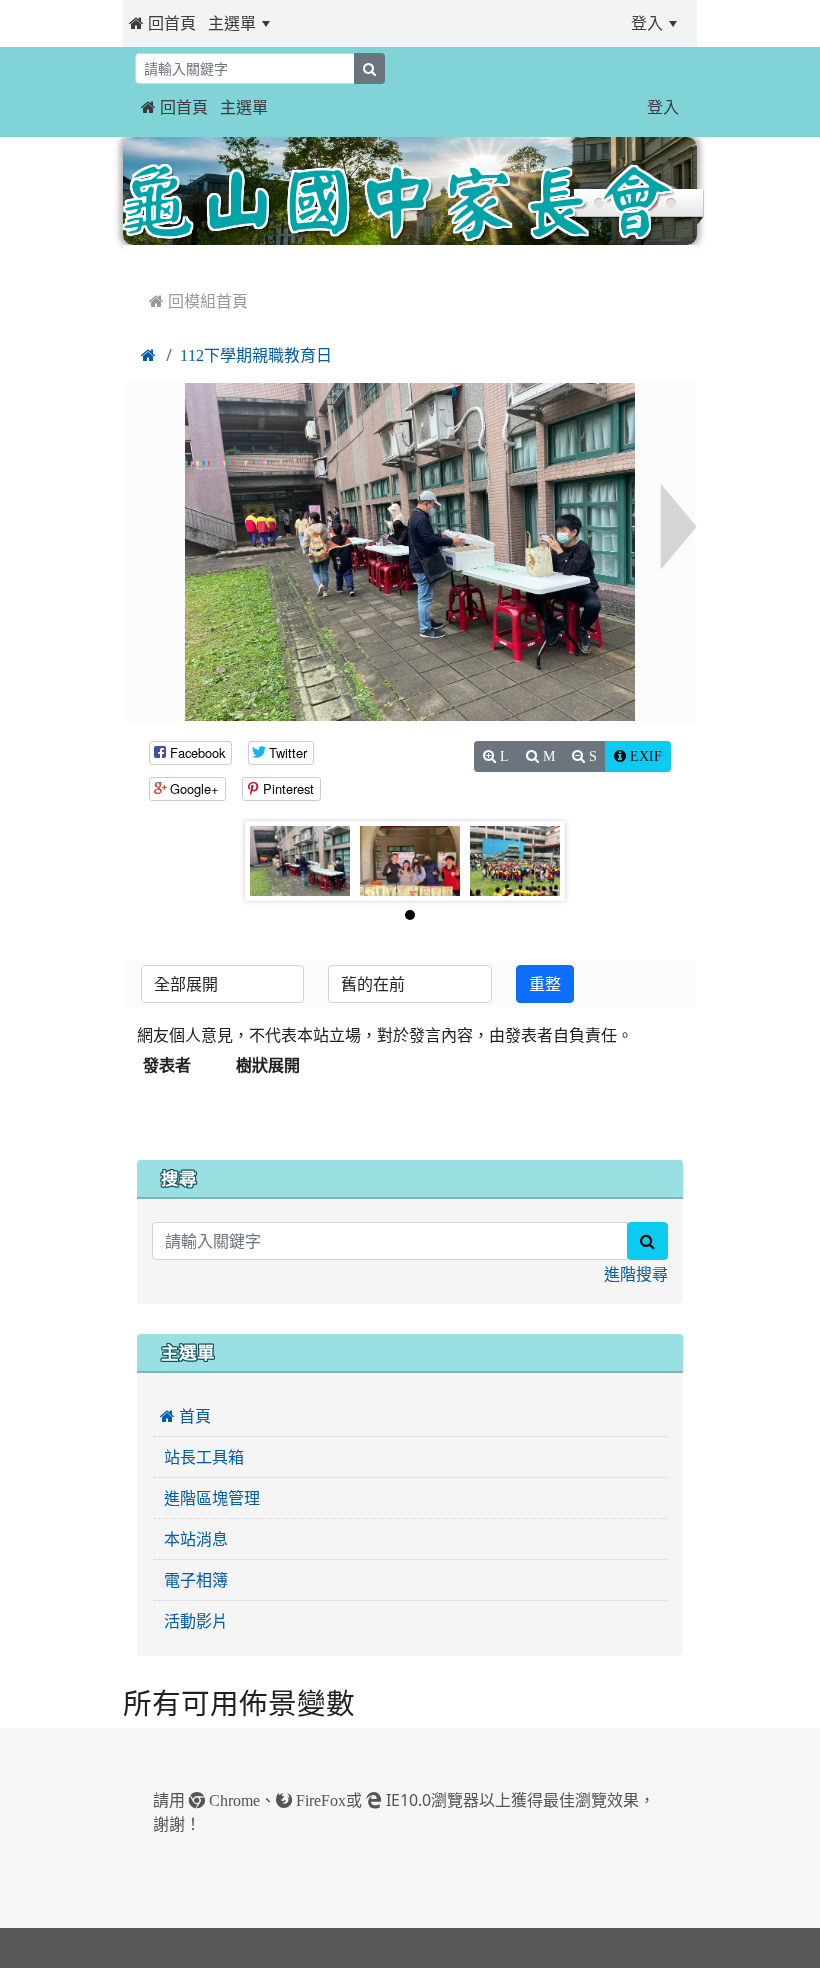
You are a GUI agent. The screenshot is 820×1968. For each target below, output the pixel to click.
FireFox (319, 1800)
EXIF (644, 756)
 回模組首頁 (198, 301)
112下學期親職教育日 (256, 355)
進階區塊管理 (210, 1498)
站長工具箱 (202, 1457)
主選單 (232, 23)
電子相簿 (194, 1580)
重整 (545, 984)
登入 (647, 23)
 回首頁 (162, 23)
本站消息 (194, 1539)
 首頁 (185, 1416)
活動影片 (194, 1621)
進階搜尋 (636, 1274)
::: (300, 23)
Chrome (232, 1800)
